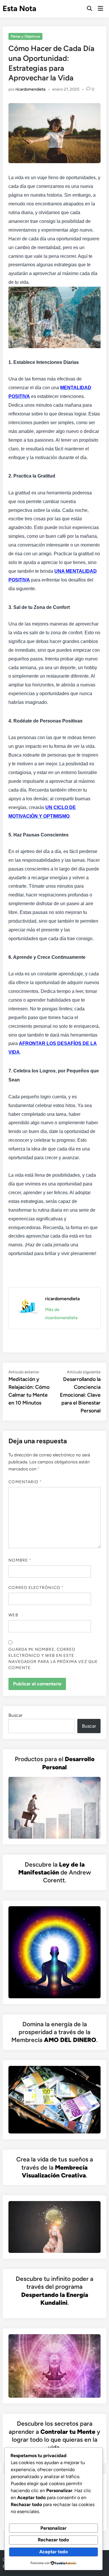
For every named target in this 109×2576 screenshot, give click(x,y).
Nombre (20, 1560)
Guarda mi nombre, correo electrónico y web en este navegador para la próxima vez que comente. (53, 1659)
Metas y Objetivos (25, 36)
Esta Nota (19, 8)
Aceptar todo (53, 2552)
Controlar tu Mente (68, 2432)
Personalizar (53, 2528)
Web (13, 1615)
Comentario (25, 1482)
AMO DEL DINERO (70, 2040)
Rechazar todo (53, 2540)
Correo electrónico (36, 1588)
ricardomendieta (30, 89)
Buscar (15, 1715)
